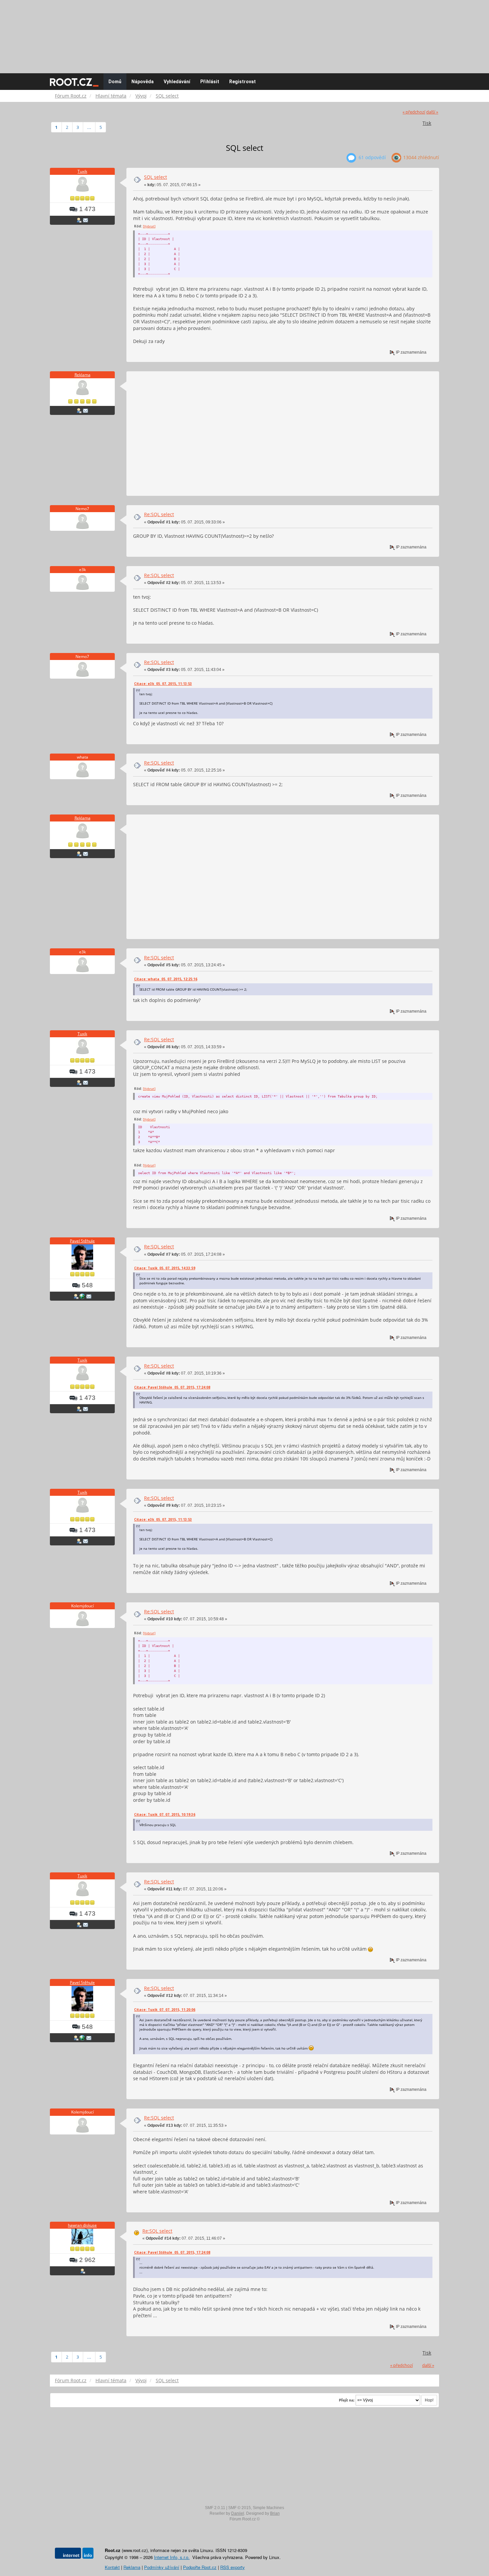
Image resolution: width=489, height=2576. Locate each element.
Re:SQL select (159, 514)
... (89, 127)
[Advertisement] (244, 33)
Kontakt (112, 2567)
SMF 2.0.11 (215, 2508)
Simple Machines (268, 2508)
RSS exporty (233, 2567)
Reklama (82, 375)
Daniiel (238, 2513)
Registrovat (243, 82)
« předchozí (414, 112)
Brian (275, 2513)
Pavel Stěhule (82, 1241)
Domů (115, 82)
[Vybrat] (149, 226)
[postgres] (82, 1296)
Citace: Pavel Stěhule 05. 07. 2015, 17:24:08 (172, 1387)
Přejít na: (347, 2400)
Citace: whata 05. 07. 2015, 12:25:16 (166, 979)
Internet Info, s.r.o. (172, 2557)
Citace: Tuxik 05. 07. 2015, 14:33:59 (165, 1268)
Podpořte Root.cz (200, 2567)
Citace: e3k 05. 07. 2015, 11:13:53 (163, 684)
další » (432, 112)
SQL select (156, 177)
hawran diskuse (82, 2225)
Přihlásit (210, 82)
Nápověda (143, 82)
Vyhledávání (177, 82)
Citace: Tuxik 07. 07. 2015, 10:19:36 (165, 1814)
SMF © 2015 (240, 2508)
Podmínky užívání (162, 2567)
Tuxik (82, 171)
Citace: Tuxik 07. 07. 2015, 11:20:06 (165, 2010)
